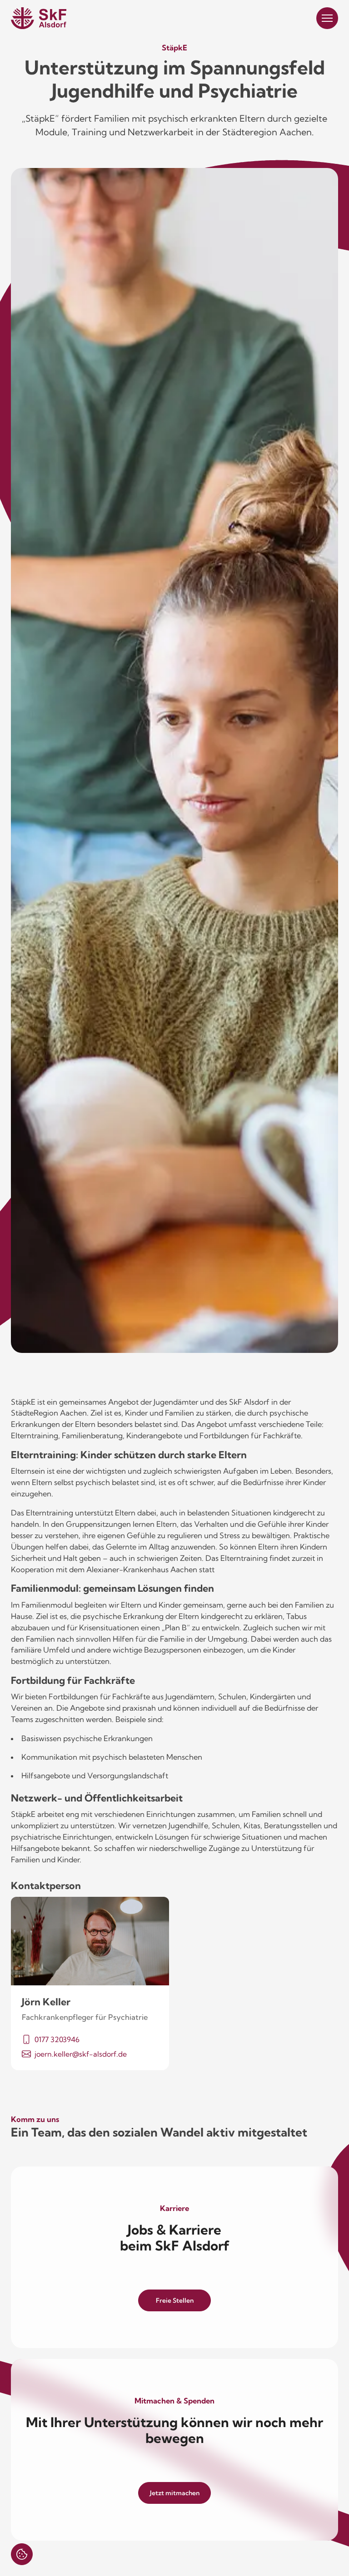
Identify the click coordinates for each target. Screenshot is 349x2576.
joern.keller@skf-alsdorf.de (81, 2054)
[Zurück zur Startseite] (39, 18)
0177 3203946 (57, 2039)
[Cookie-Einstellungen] (22, 2554)
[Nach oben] (327, 2554)
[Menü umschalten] (327, 18)
